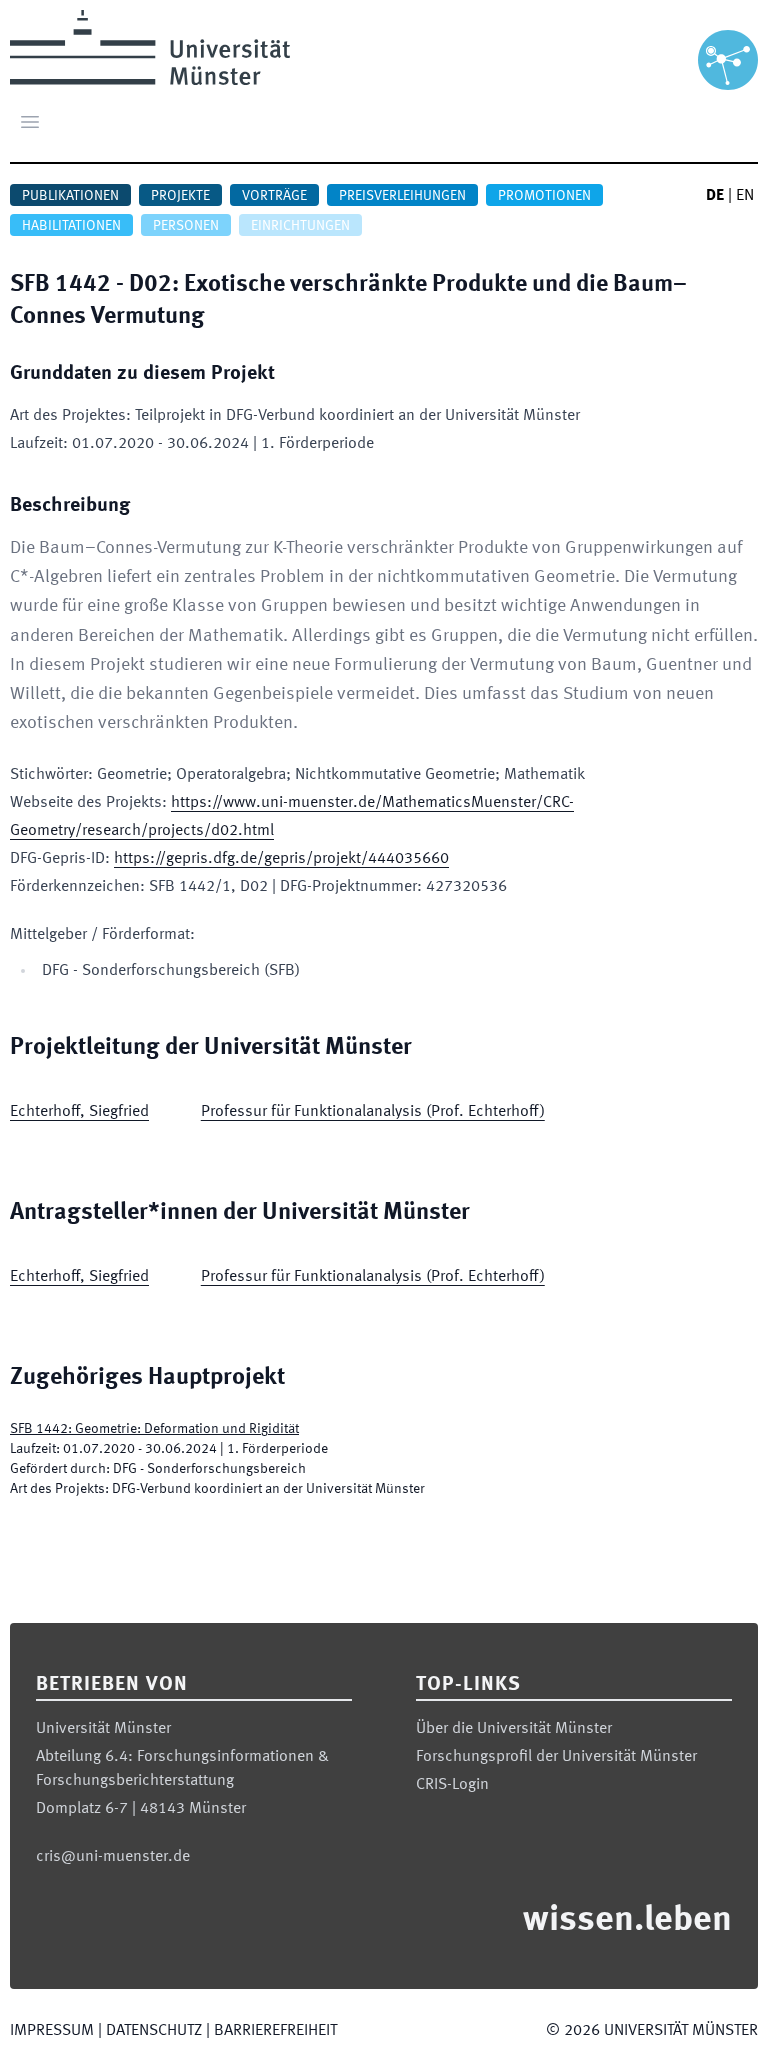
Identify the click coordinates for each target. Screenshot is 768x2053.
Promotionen (544, 196)
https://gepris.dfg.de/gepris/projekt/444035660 (281, 859)
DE (715, 196)
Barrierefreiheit (275, 2031)
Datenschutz (154, 2031)
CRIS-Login (452, 1785)
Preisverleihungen (402, 196)
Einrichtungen (300, 226)
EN (745, 196)
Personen (186, 226)
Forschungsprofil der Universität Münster (556, 1757)
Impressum (52, 2031)
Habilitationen (71, 226)
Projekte (180, 196)
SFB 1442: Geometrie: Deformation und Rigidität (154, 1429)
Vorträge (274, 196)
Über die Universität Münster (514, 1729)
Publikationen (70, 196)
